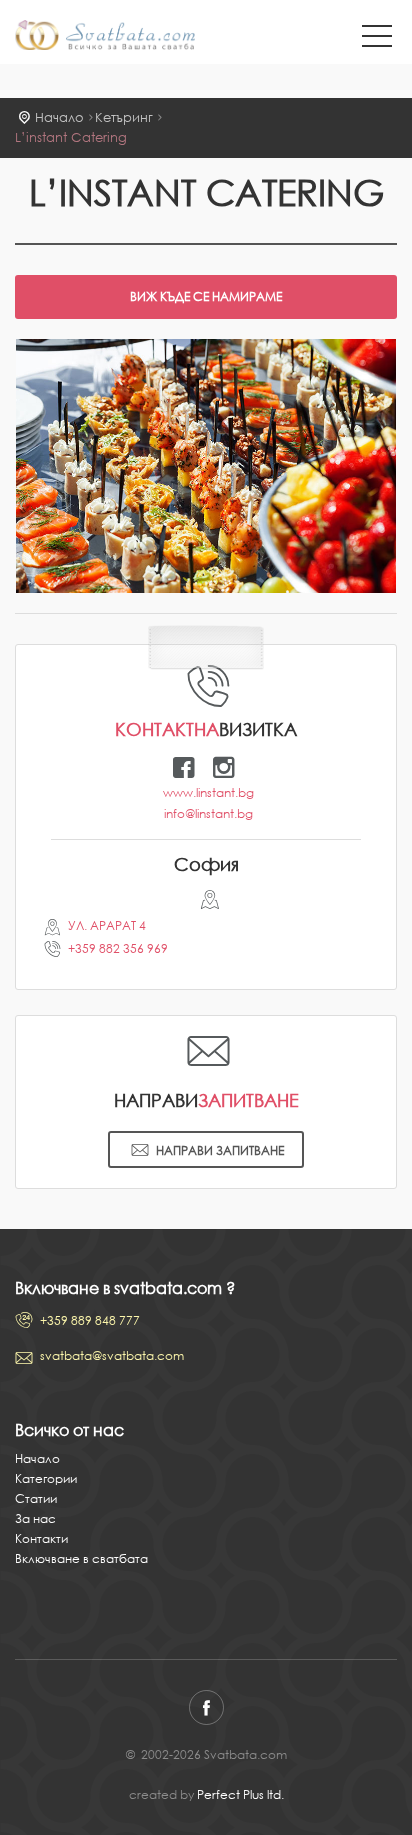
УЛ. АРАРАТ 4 (107, 925)
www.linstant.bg (208, 792)
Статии (36, 1498)
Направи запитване (220, 1150)
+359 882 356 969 (118, 948)
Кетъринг (124, 117)
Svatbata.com (105, 37)
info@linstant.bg (208, 813)
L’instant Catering (71, 137)
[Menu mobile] (377, 40)
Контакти (41, 1538)
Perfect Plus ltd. (240, 1794)
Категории (46, 1478)
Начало (59, 117)
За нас (35, 1518)
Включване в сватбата (81, 1558)
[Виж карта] (206, 903)
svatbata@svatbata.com (112, 1355)
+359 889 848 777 (90, 1320)
